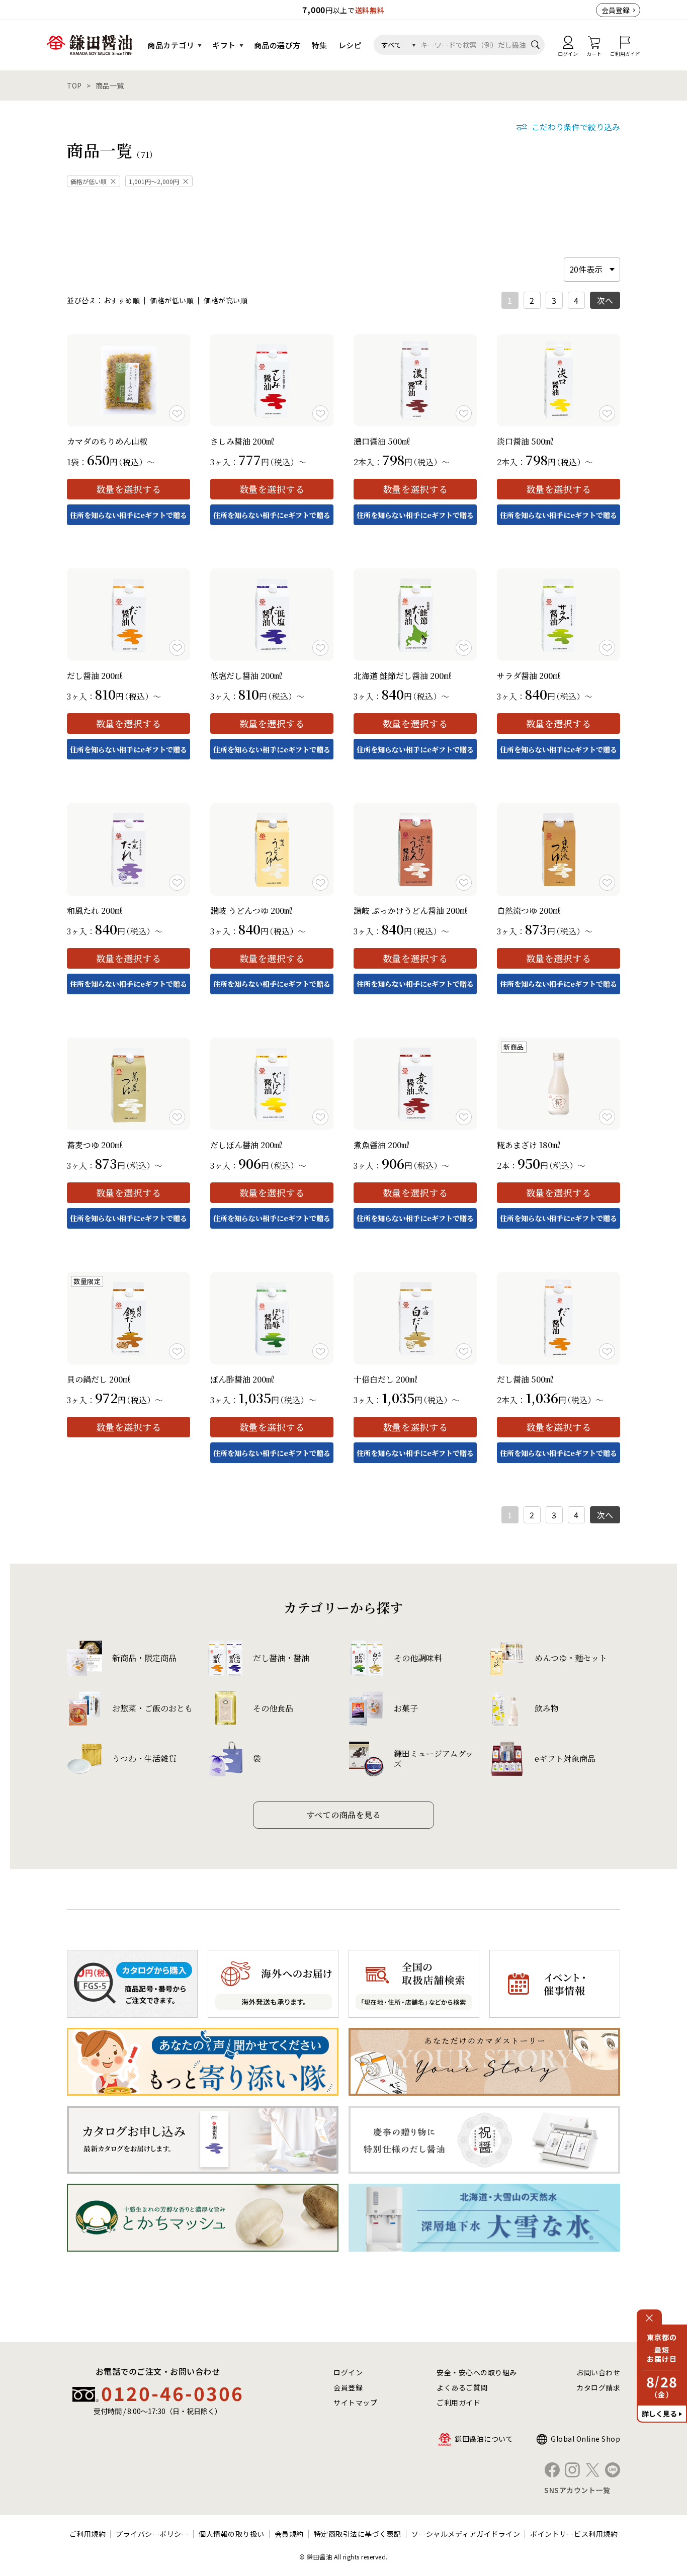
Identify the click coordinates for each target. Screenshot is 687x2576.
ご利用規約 (88, 2534)
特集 (320, 45)
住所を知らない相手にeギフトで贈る (128, 515)
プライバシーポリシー (152, 2534)
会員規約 (289, 2534)
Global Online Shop (585, 2439)
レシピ (350, 45)
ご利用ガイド (458, 2402)
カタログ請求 (598, 2387)
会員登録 (616, 10)
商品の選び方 (277, 45)
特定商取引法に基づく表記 (358, 2534)
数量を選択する (129, 489)
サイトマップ (355, 2402)
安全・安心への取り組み (477, 2372)
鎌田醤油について (484, 2439)
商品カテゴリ (171, 45)
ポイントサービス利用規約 (574, 2534)
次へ (605, 300)
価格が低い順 (89, 181)
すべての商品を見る (344, 1815)
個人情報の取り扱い (232, 2534)
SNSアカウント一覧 (577, 2490)
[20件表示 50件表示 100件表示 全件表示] (592, 269)
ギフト (224, 45)
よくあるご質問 (462, 2387)
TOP (74, 85)
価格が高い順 (226, 300)
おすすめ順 (122, 300)
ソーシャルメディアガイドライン (466, 2534)
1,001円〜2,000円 (154, 181)
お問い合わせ (598, 2372)
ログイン (348, 2372)
